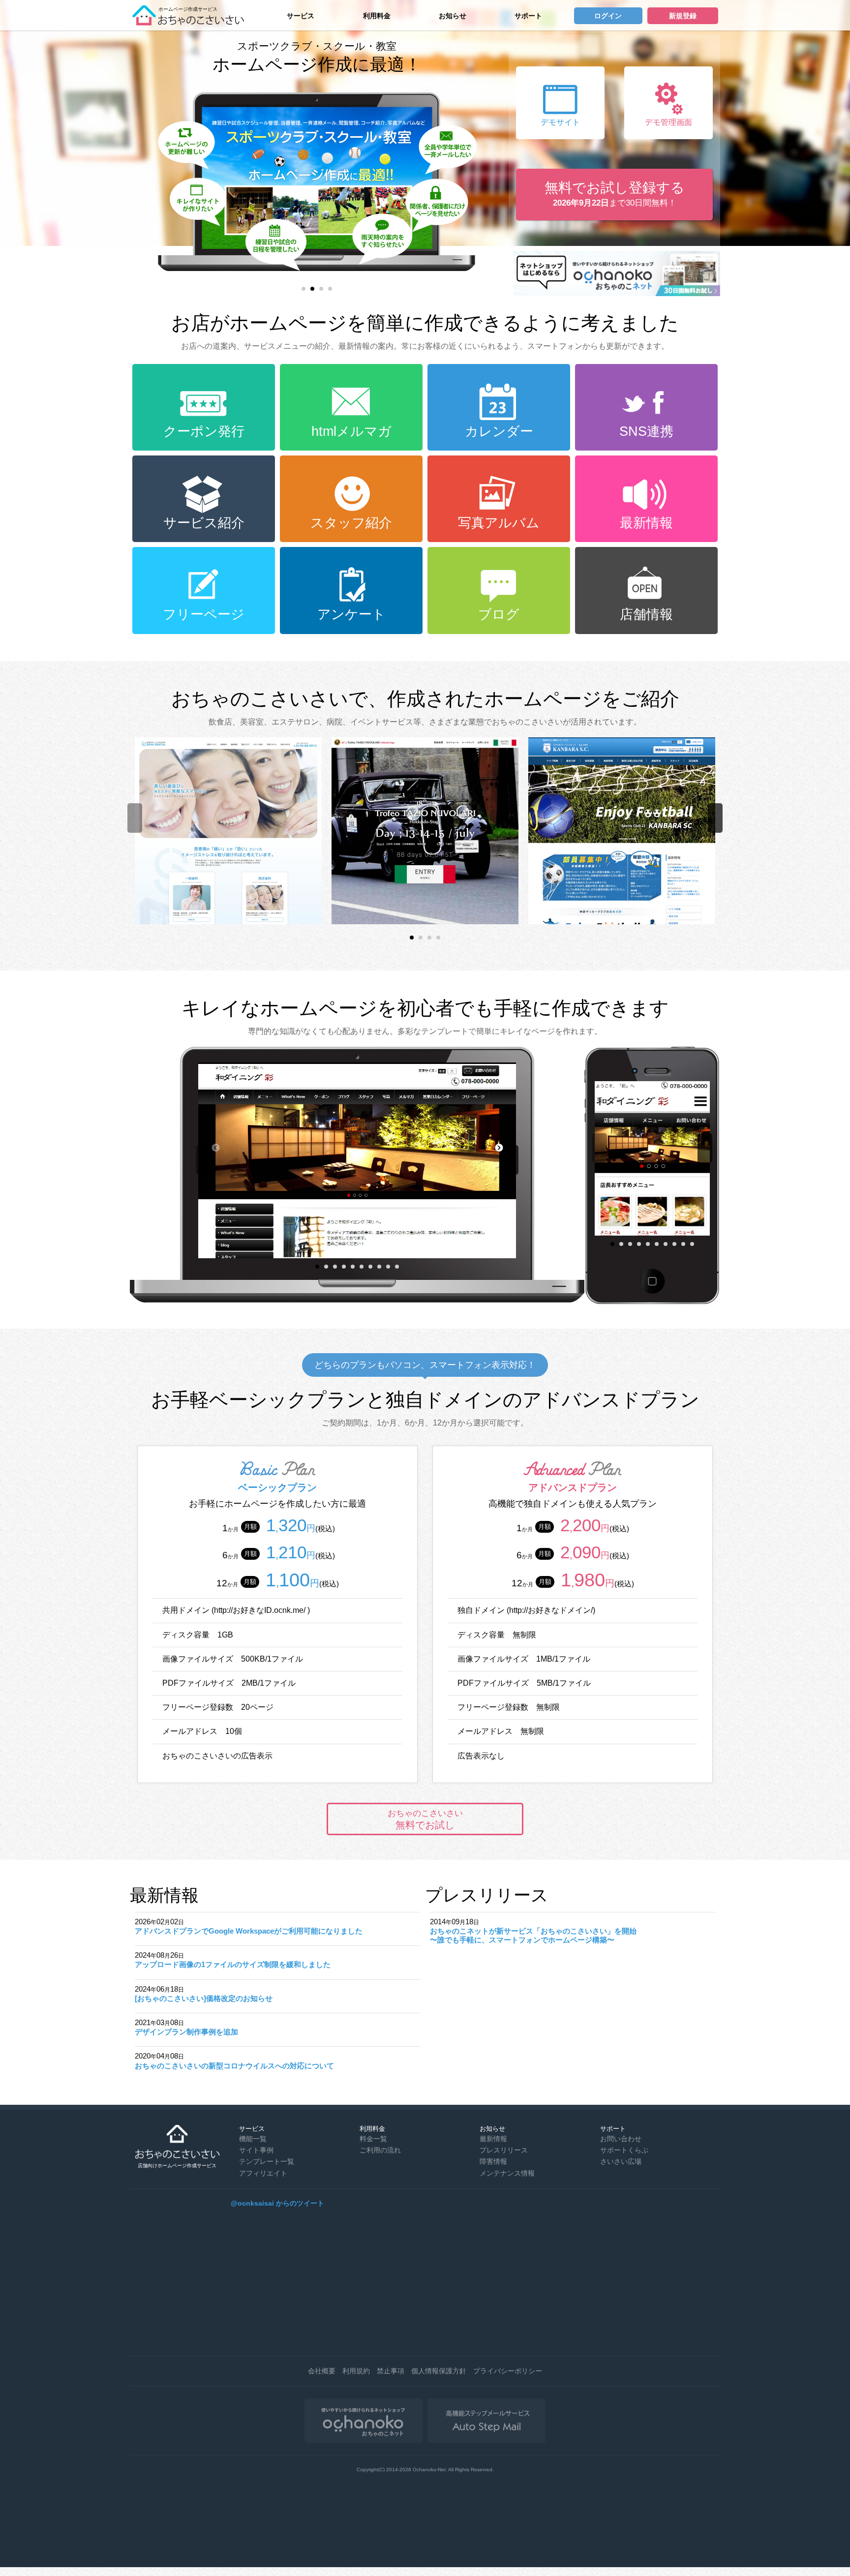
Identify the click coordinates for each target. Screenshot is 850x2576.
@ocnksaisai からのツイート (277, 2203)
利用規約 (356, 2371)
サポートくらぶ (624, 2150)
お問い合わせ (621, 2139)
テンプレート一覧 (267, 2161)
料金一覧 (373, 2139)
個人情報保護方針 (439, 2371)
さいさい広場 (621, 2161)
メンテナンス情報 (507, 2173)
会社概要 (322, 2371)
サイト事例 (256, 2150)
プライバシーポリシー (508, 2371)
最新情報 (493, 2139)
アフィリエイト (263, 2173)
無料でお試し (425, 1819)
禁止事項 (391, 2371)
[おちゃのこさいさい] (191, 22)
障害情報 (493, 2161)
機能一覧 (253, 2139)
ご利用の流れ (380, 2150)
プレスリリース (504, 2150)
